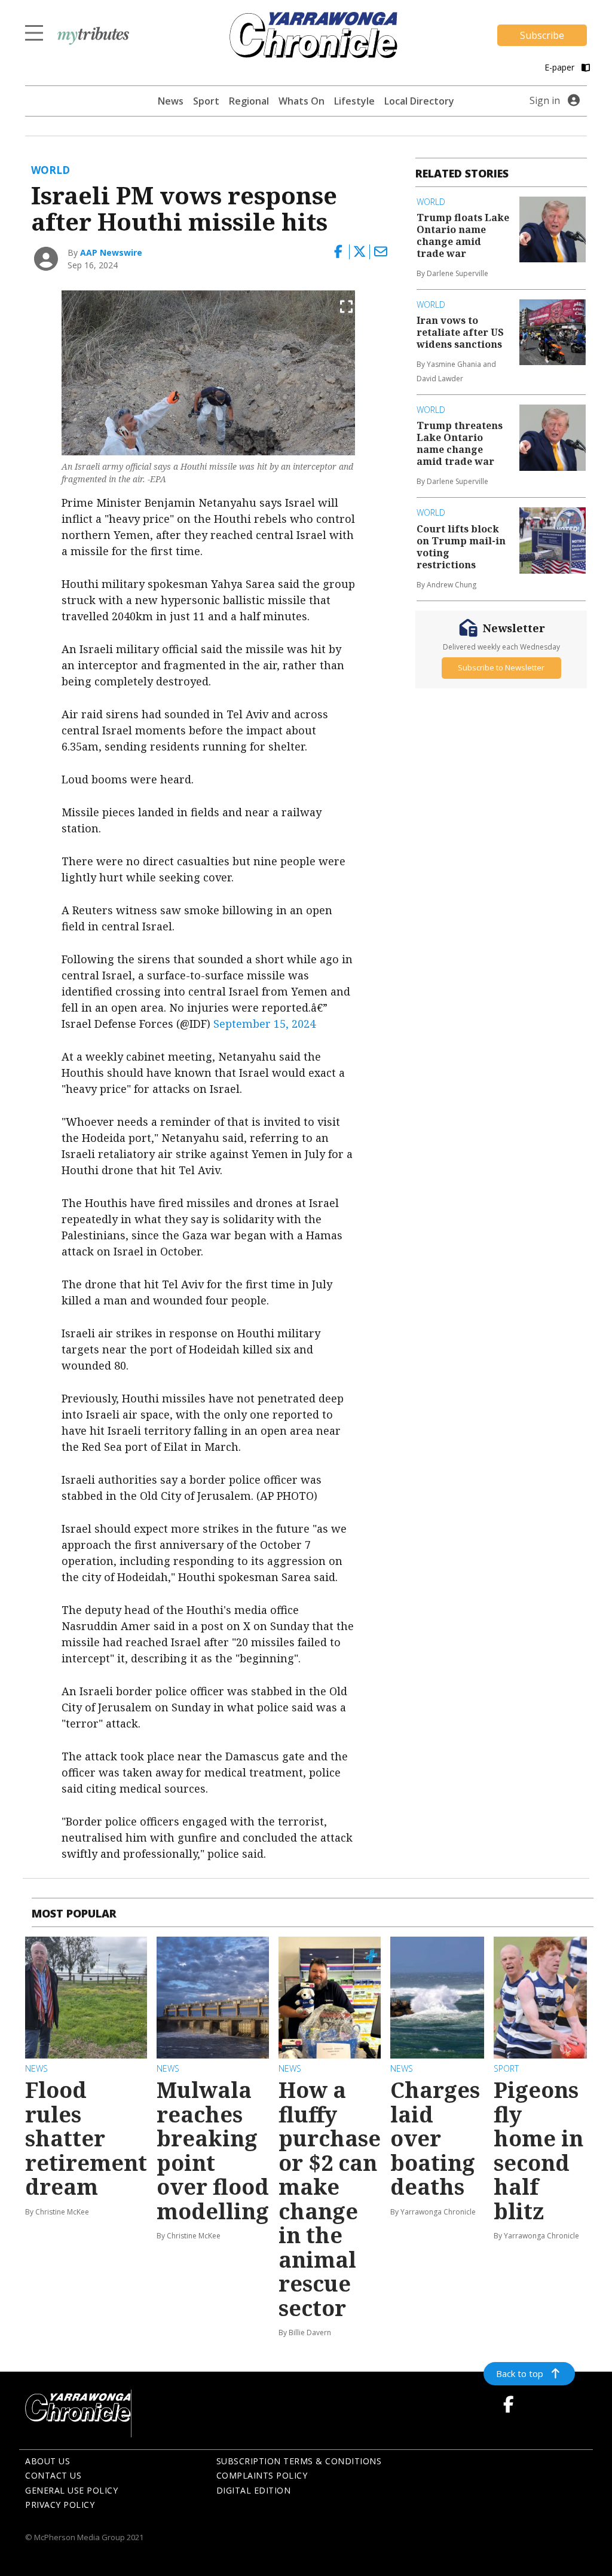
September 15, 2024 (264, 1024)
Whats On (302, 101)
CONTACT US (53, 2475)
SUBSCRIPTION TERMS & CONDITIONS (299, 2461)
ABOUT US (48, 2461)
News (171, 101)
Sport (206, 101)
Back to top (520, 2373)
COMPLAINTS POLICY (262, 2475)
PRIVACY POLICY (60, 2505)
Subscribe (542, 35)
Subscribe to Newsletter (501, 667)
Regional (249, 101)
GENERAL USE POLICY (71, 2490)
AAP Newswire (111, 252)
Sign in (545, 100)
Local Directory (419, 101)
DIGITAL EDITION (254, 2490)
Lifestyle (354, 101)
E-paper (561, 67)
